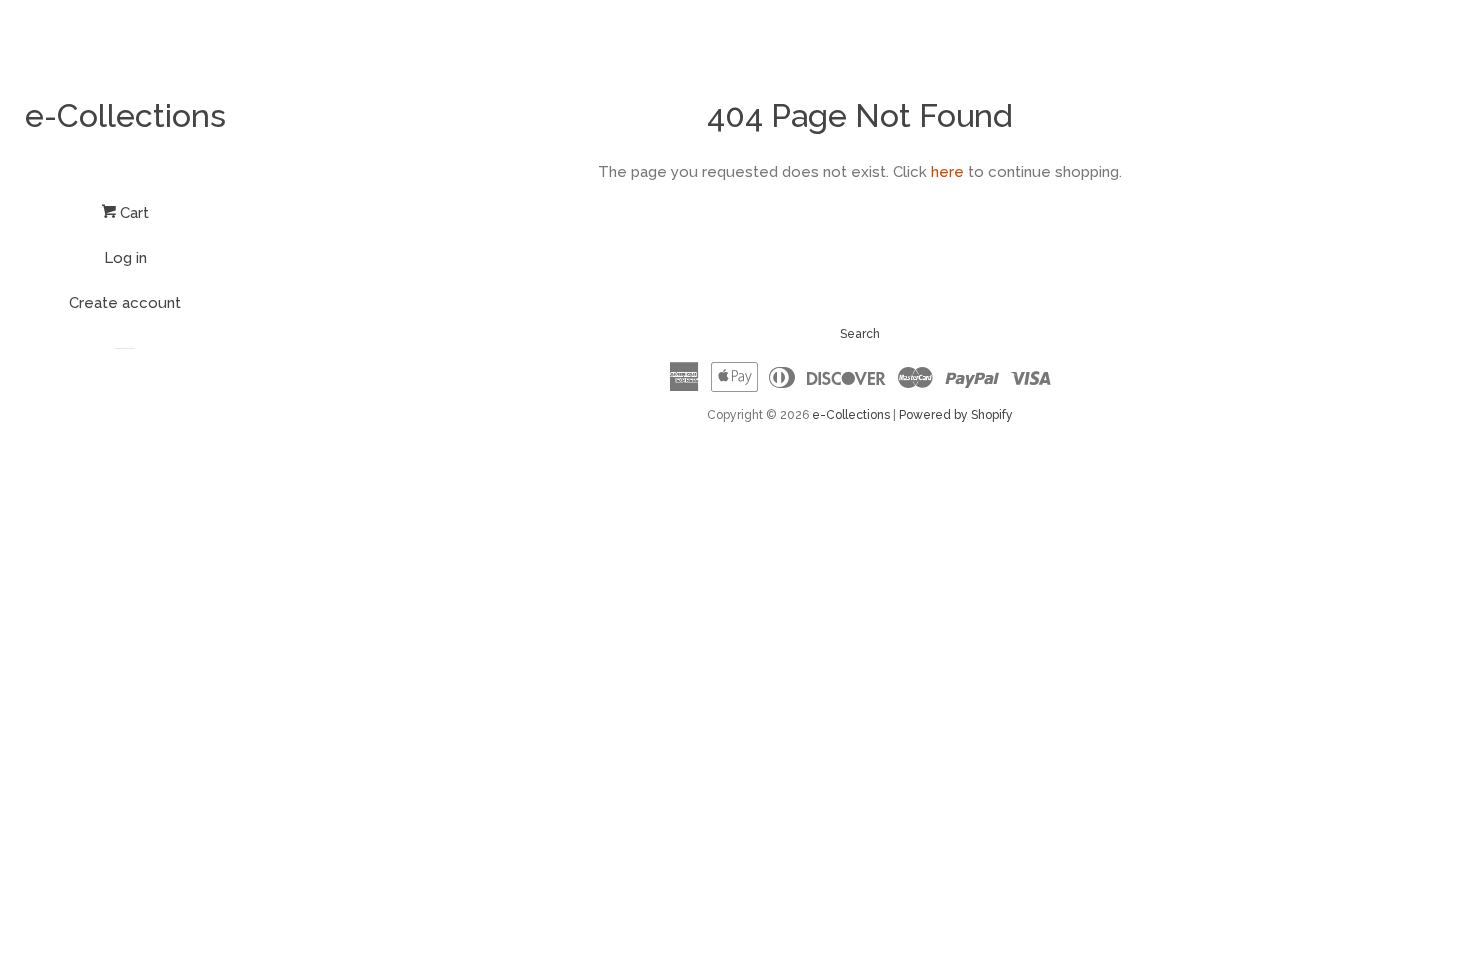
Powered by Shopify (956, 415)
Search (860, 334)
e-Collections (125, 115)
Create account (125, 303)
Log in (125, 258)
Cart (132, 213)
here (947, 172)
